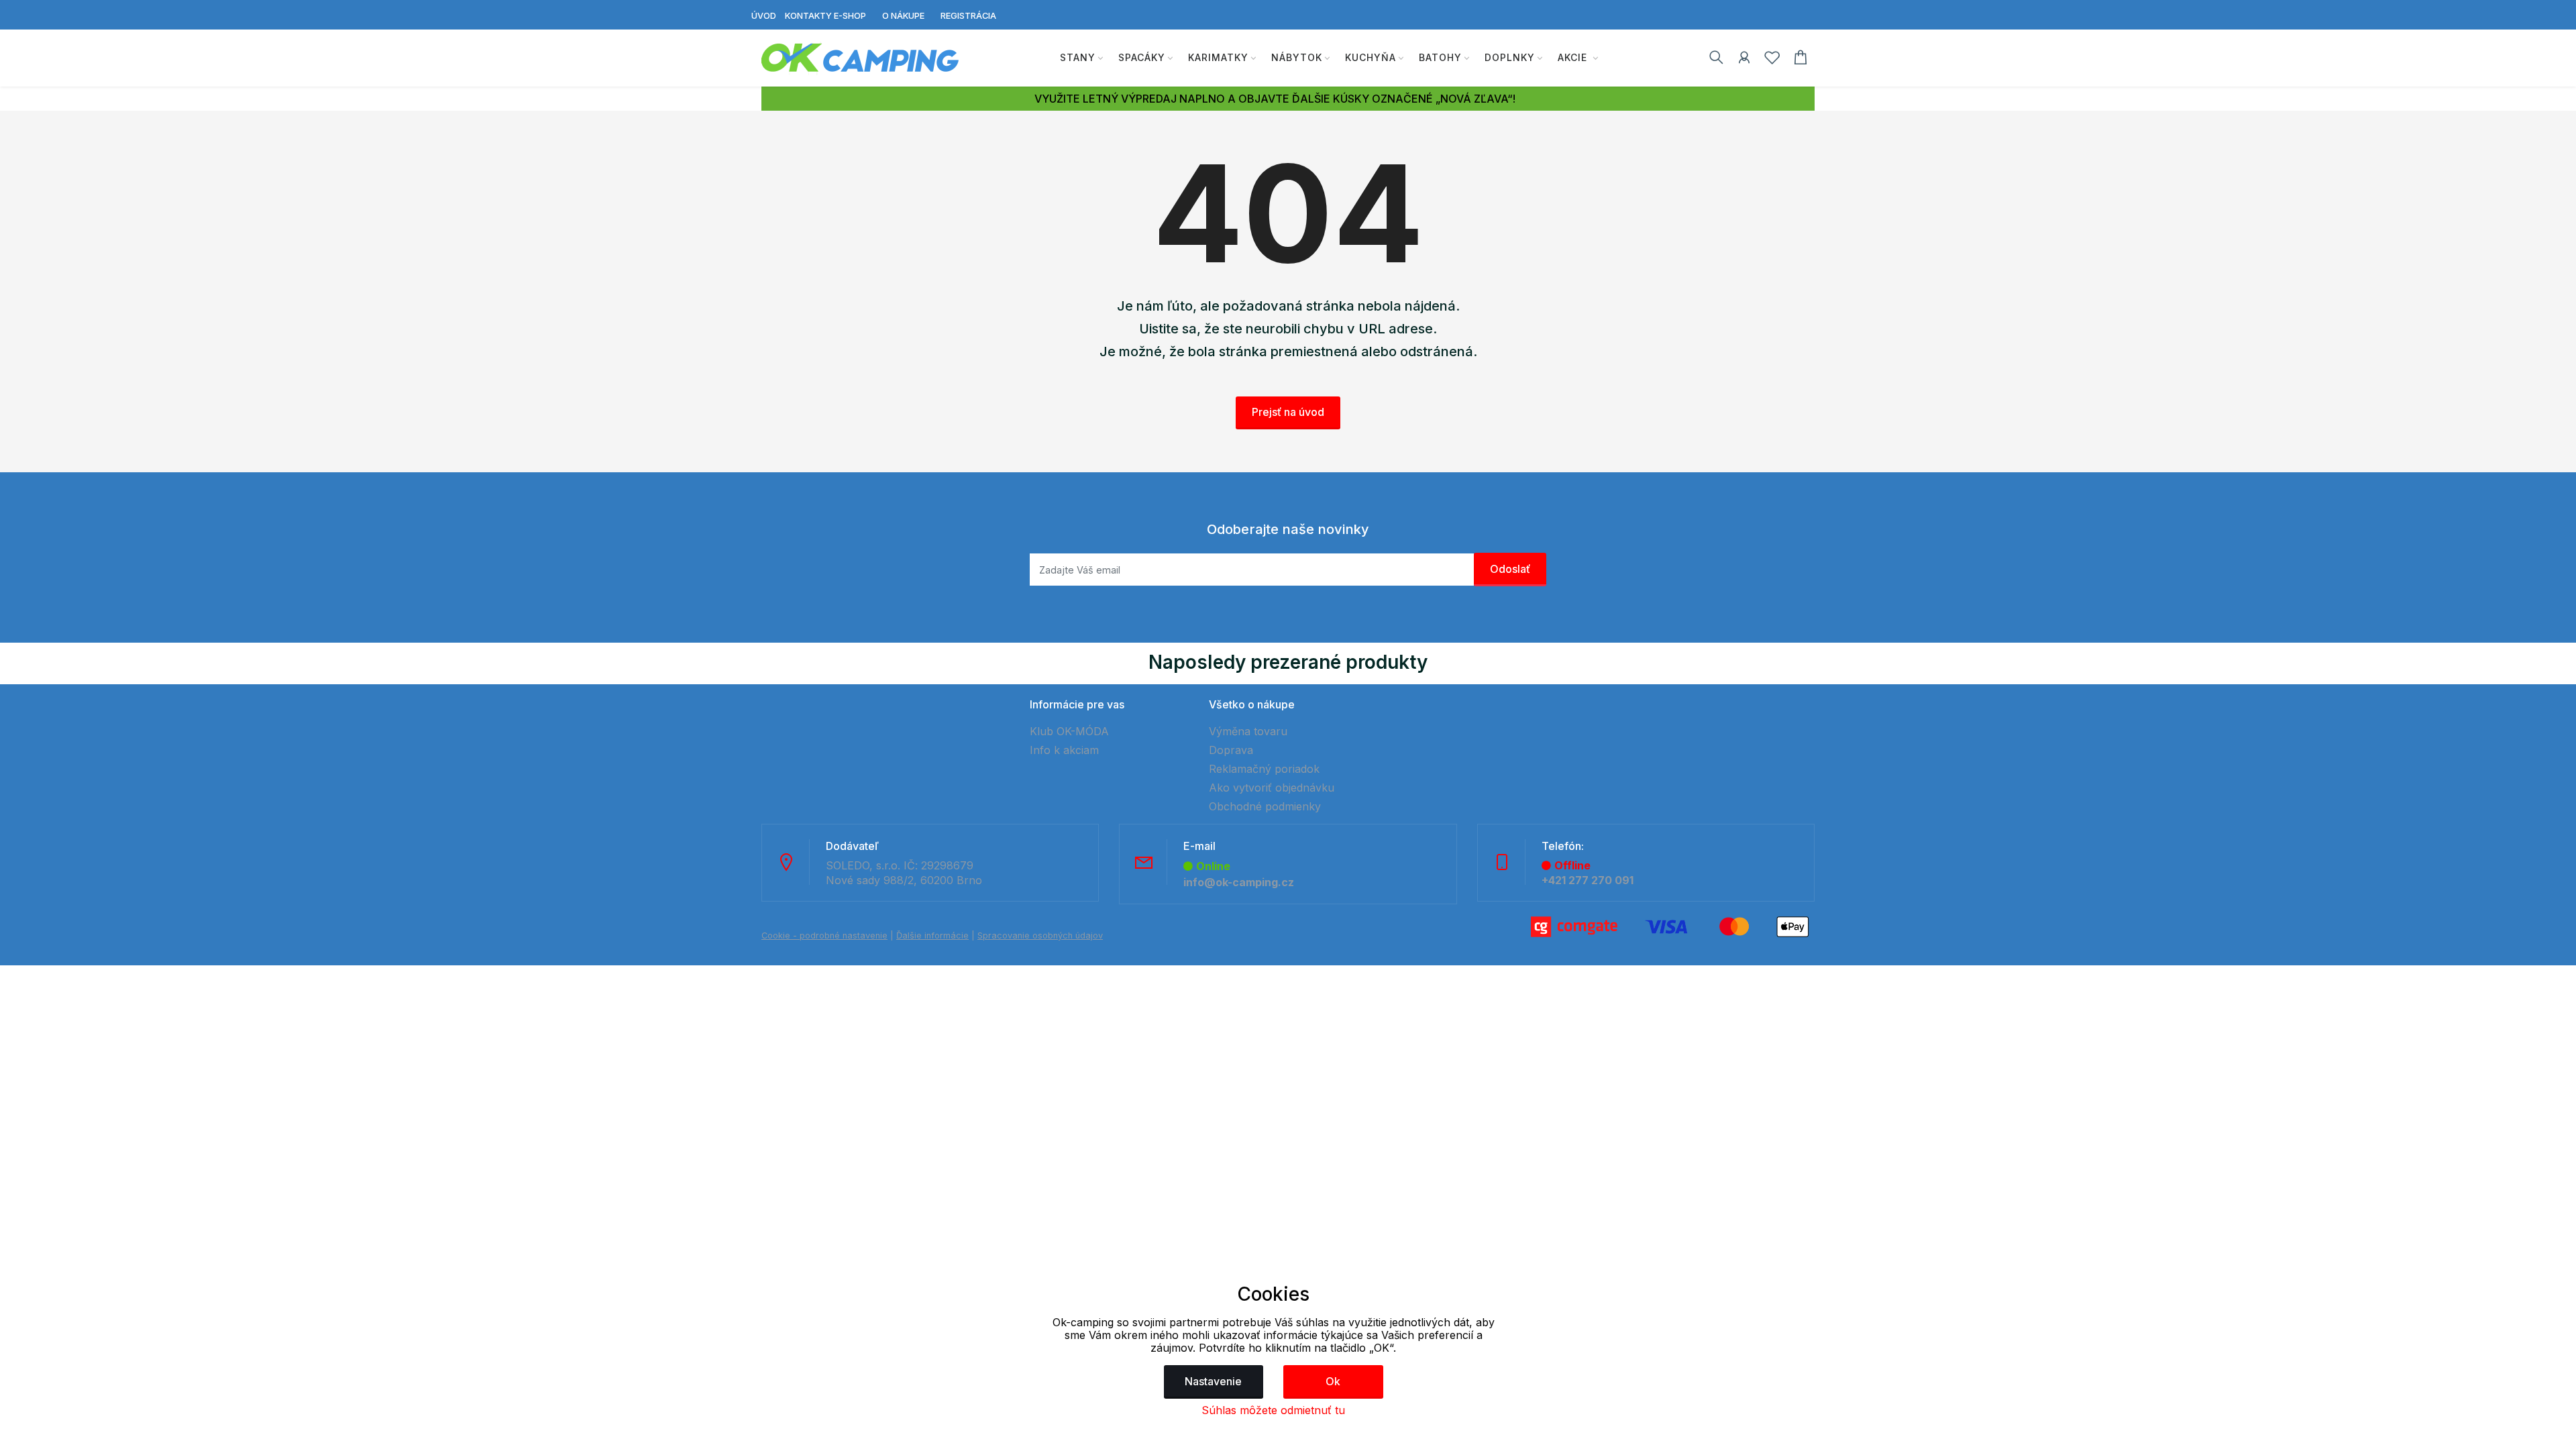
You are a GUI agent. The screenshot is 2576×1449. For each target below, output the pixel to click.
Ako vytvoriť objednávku (1272, 788)
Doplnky (1510, 57)
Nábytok (1297, 57)
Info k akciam (1064, 750)
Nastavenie (1213, 1381)
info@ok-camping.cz (1239, 882)
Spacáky (1142, 57)
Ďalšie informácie (932, 935)
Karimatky (1218, 57)
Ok (1333, 1381)
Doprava (1231, 750)
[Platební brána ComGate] (1670, 926)
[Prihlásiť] (1744, 60)
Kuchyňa (1371, 57)
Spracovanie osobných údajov (1040, 935)
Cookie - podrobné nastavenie (824, 935)
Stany (1078, 57)
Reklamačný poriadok (1264, 769)
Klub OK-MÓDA (1069, 731)
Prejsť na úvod (1288, 412)
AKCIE (1574, 57)
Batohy (1440, 57)
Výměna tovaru (1248, 731)
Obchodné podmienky (1265, 806)
